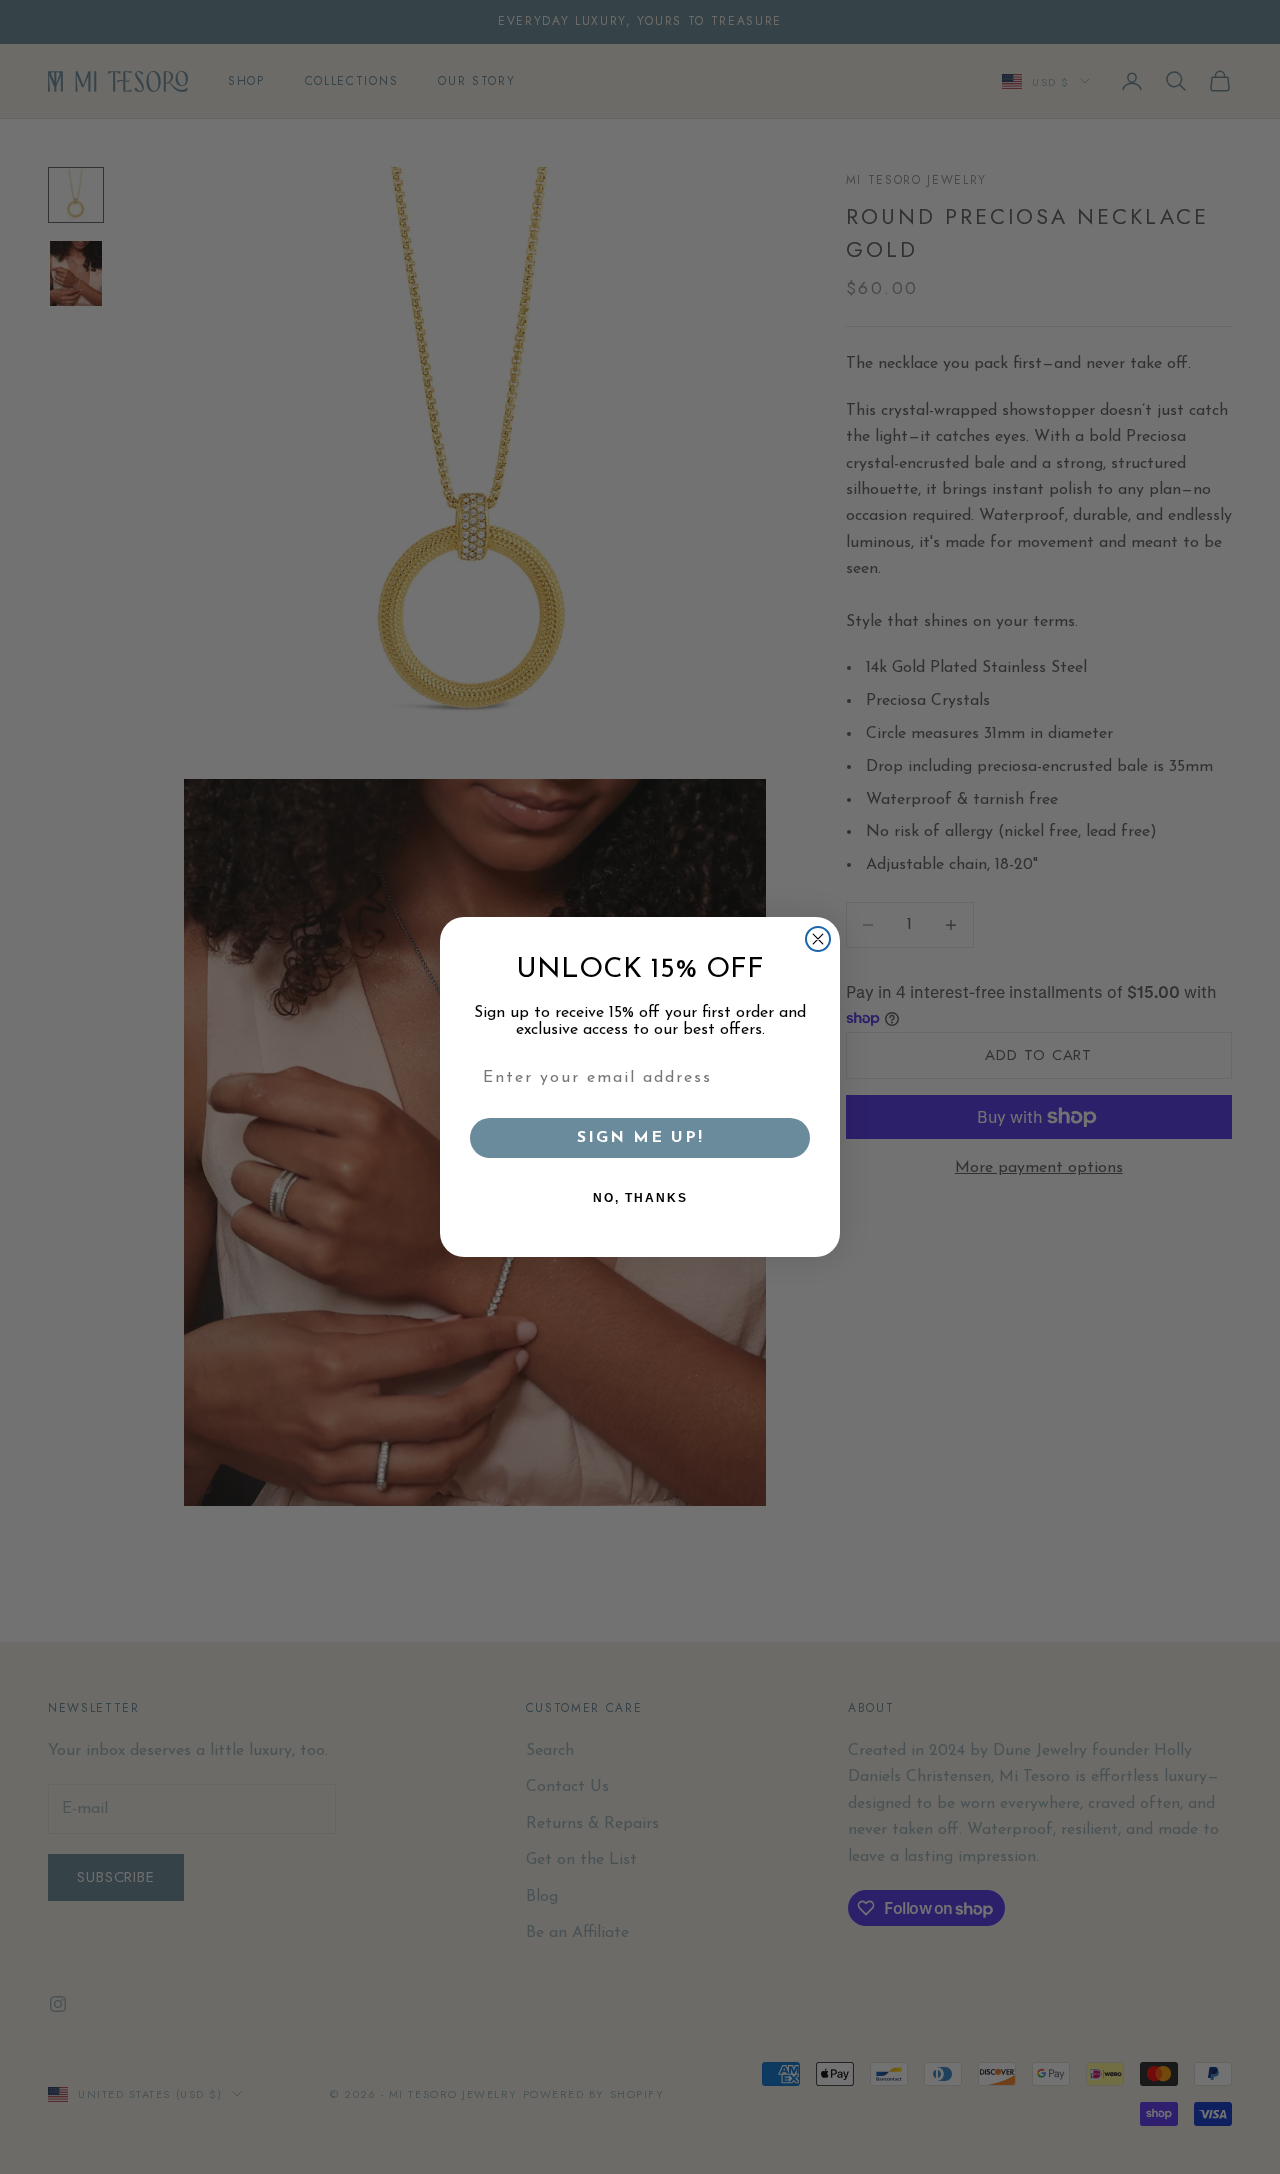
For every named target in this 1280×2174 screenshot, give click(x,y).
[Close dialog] (818, 939)
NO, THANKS (640, 1198)
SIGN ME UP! (640, 1138)
